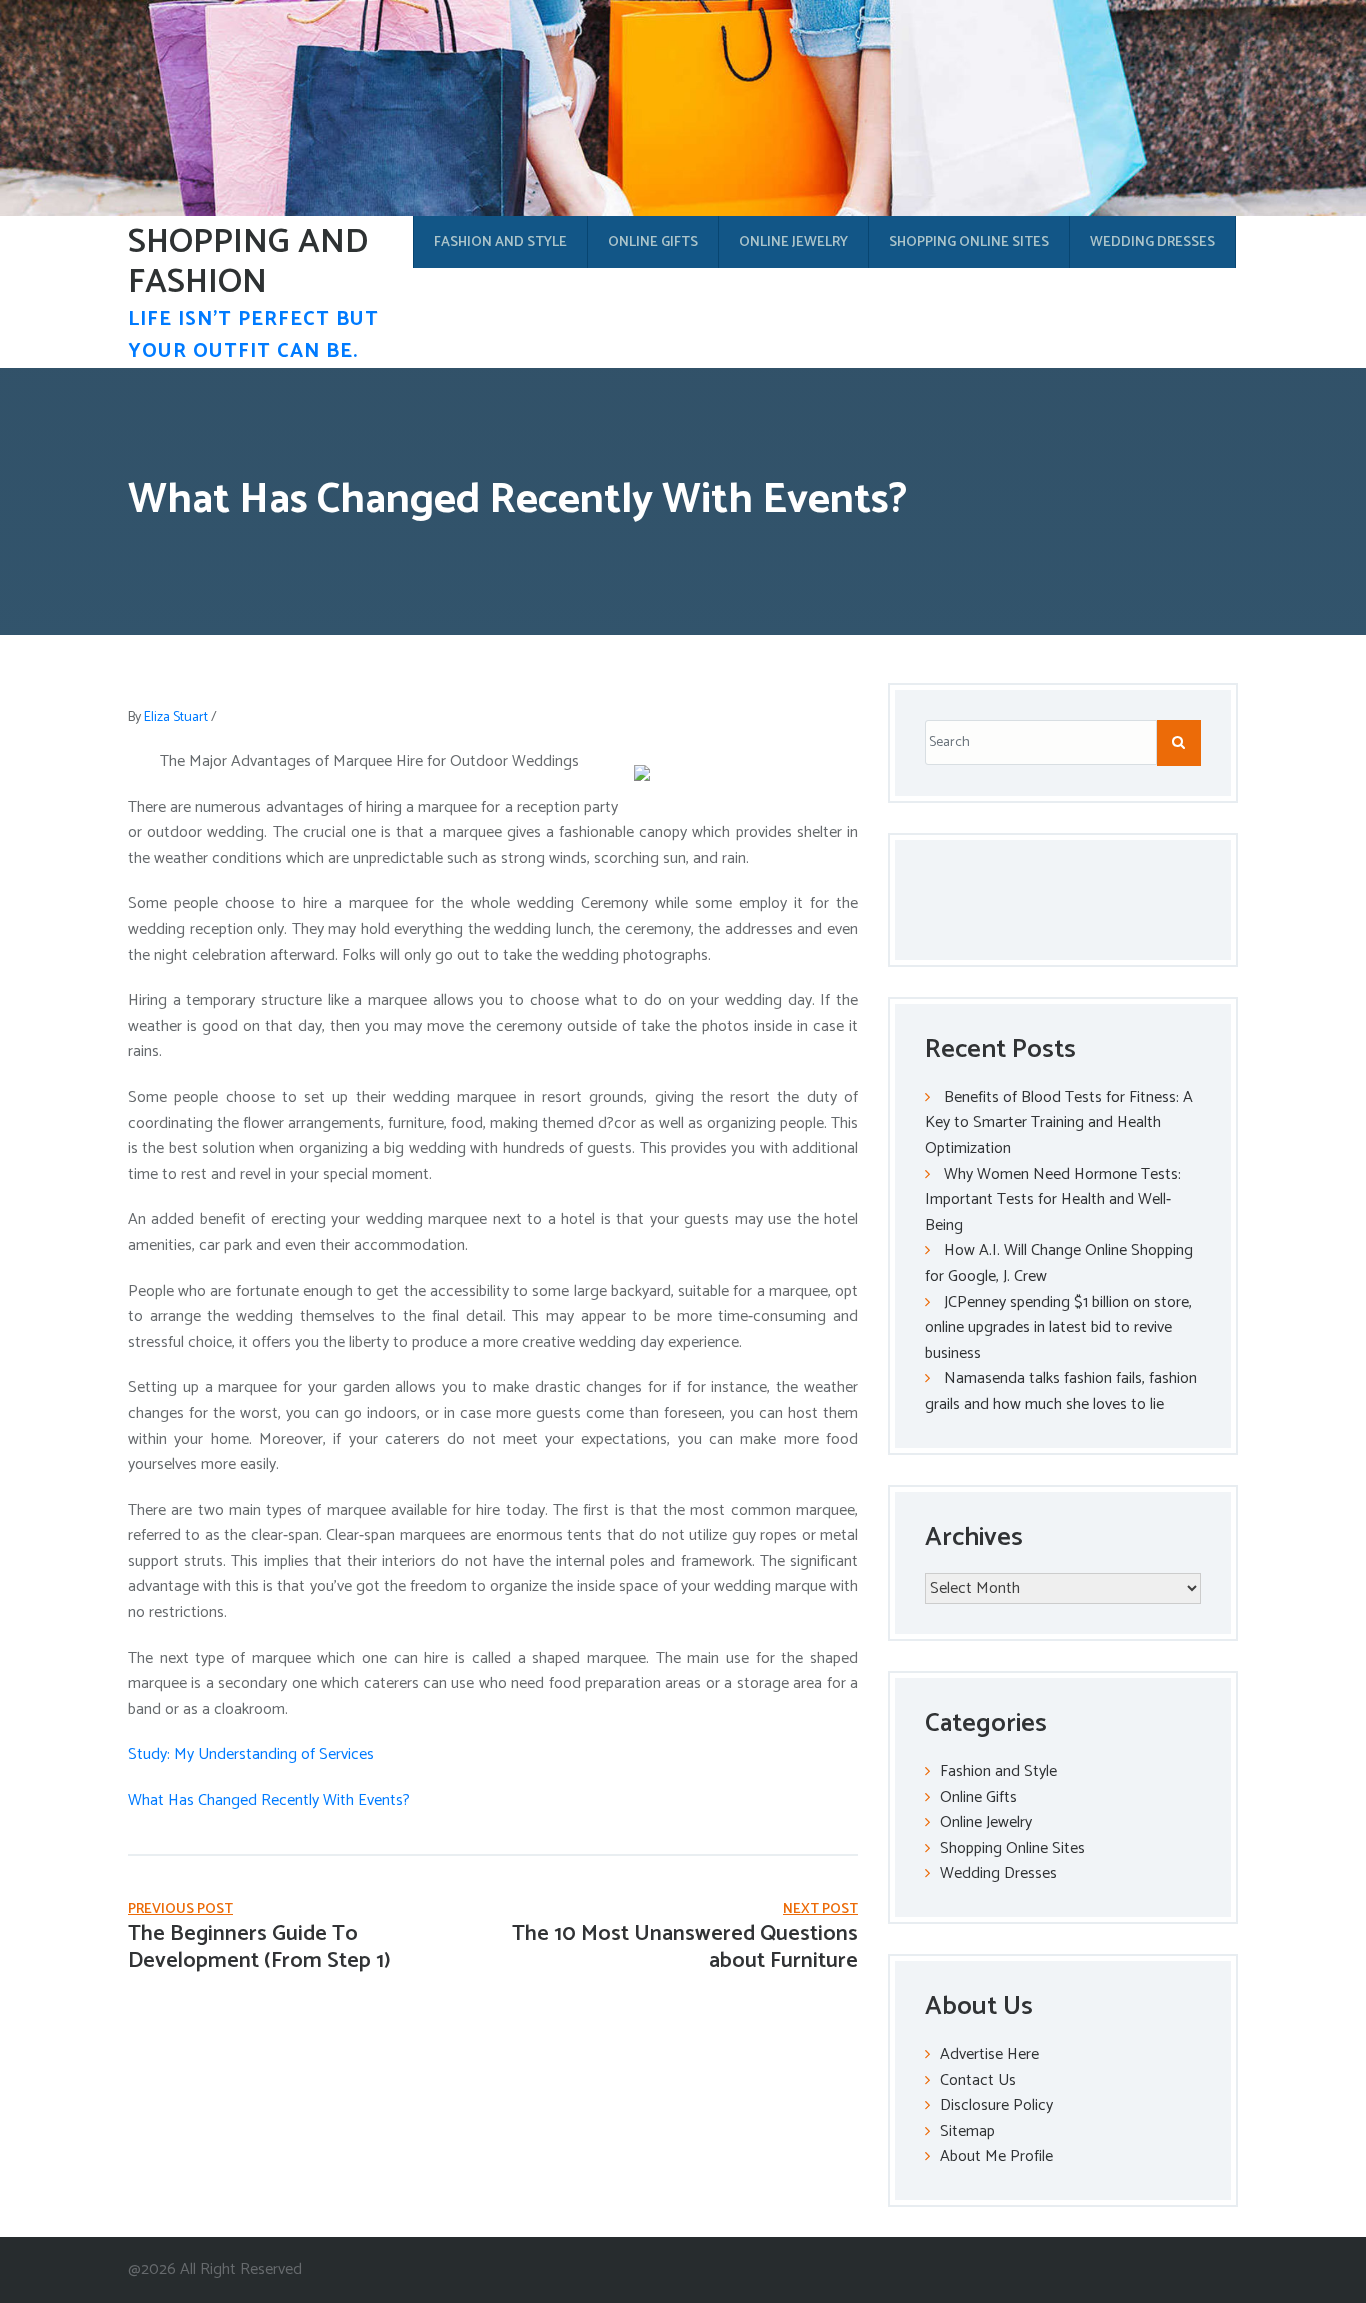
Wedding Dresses (1152, 242)
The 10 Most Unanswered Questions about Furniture (685, 1947)
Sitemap (967, 2131)
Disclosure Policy (996, 2105)
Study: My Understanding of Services (251, 1754)
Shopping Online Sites (969, 242)
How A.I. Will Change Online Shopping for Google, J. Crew (1059, 1263)
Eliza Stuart (176, 717)
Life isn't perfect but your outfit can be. (253, 335)
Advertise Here (989, 2054)
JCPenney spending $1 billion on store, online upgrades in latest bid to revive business (1058, 1328)
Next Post (820, 1909)
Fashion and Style (500, 242)
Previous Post (180, 1909)
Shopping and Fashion (248, 263)
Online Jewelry (793, 242)
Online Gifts (653, 242)
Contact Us (978, 2080)
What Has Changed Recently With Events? (269, 1800)
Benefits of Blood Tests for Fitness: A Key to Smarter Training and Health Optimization (1059, 1123)
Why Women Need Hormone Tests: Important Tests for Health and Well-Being (1053, 1200)
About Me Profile (996, 2156)
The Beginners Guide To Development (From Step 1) (259, 1947)
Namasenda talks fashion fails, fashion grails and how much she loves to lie (1061, 1391)
